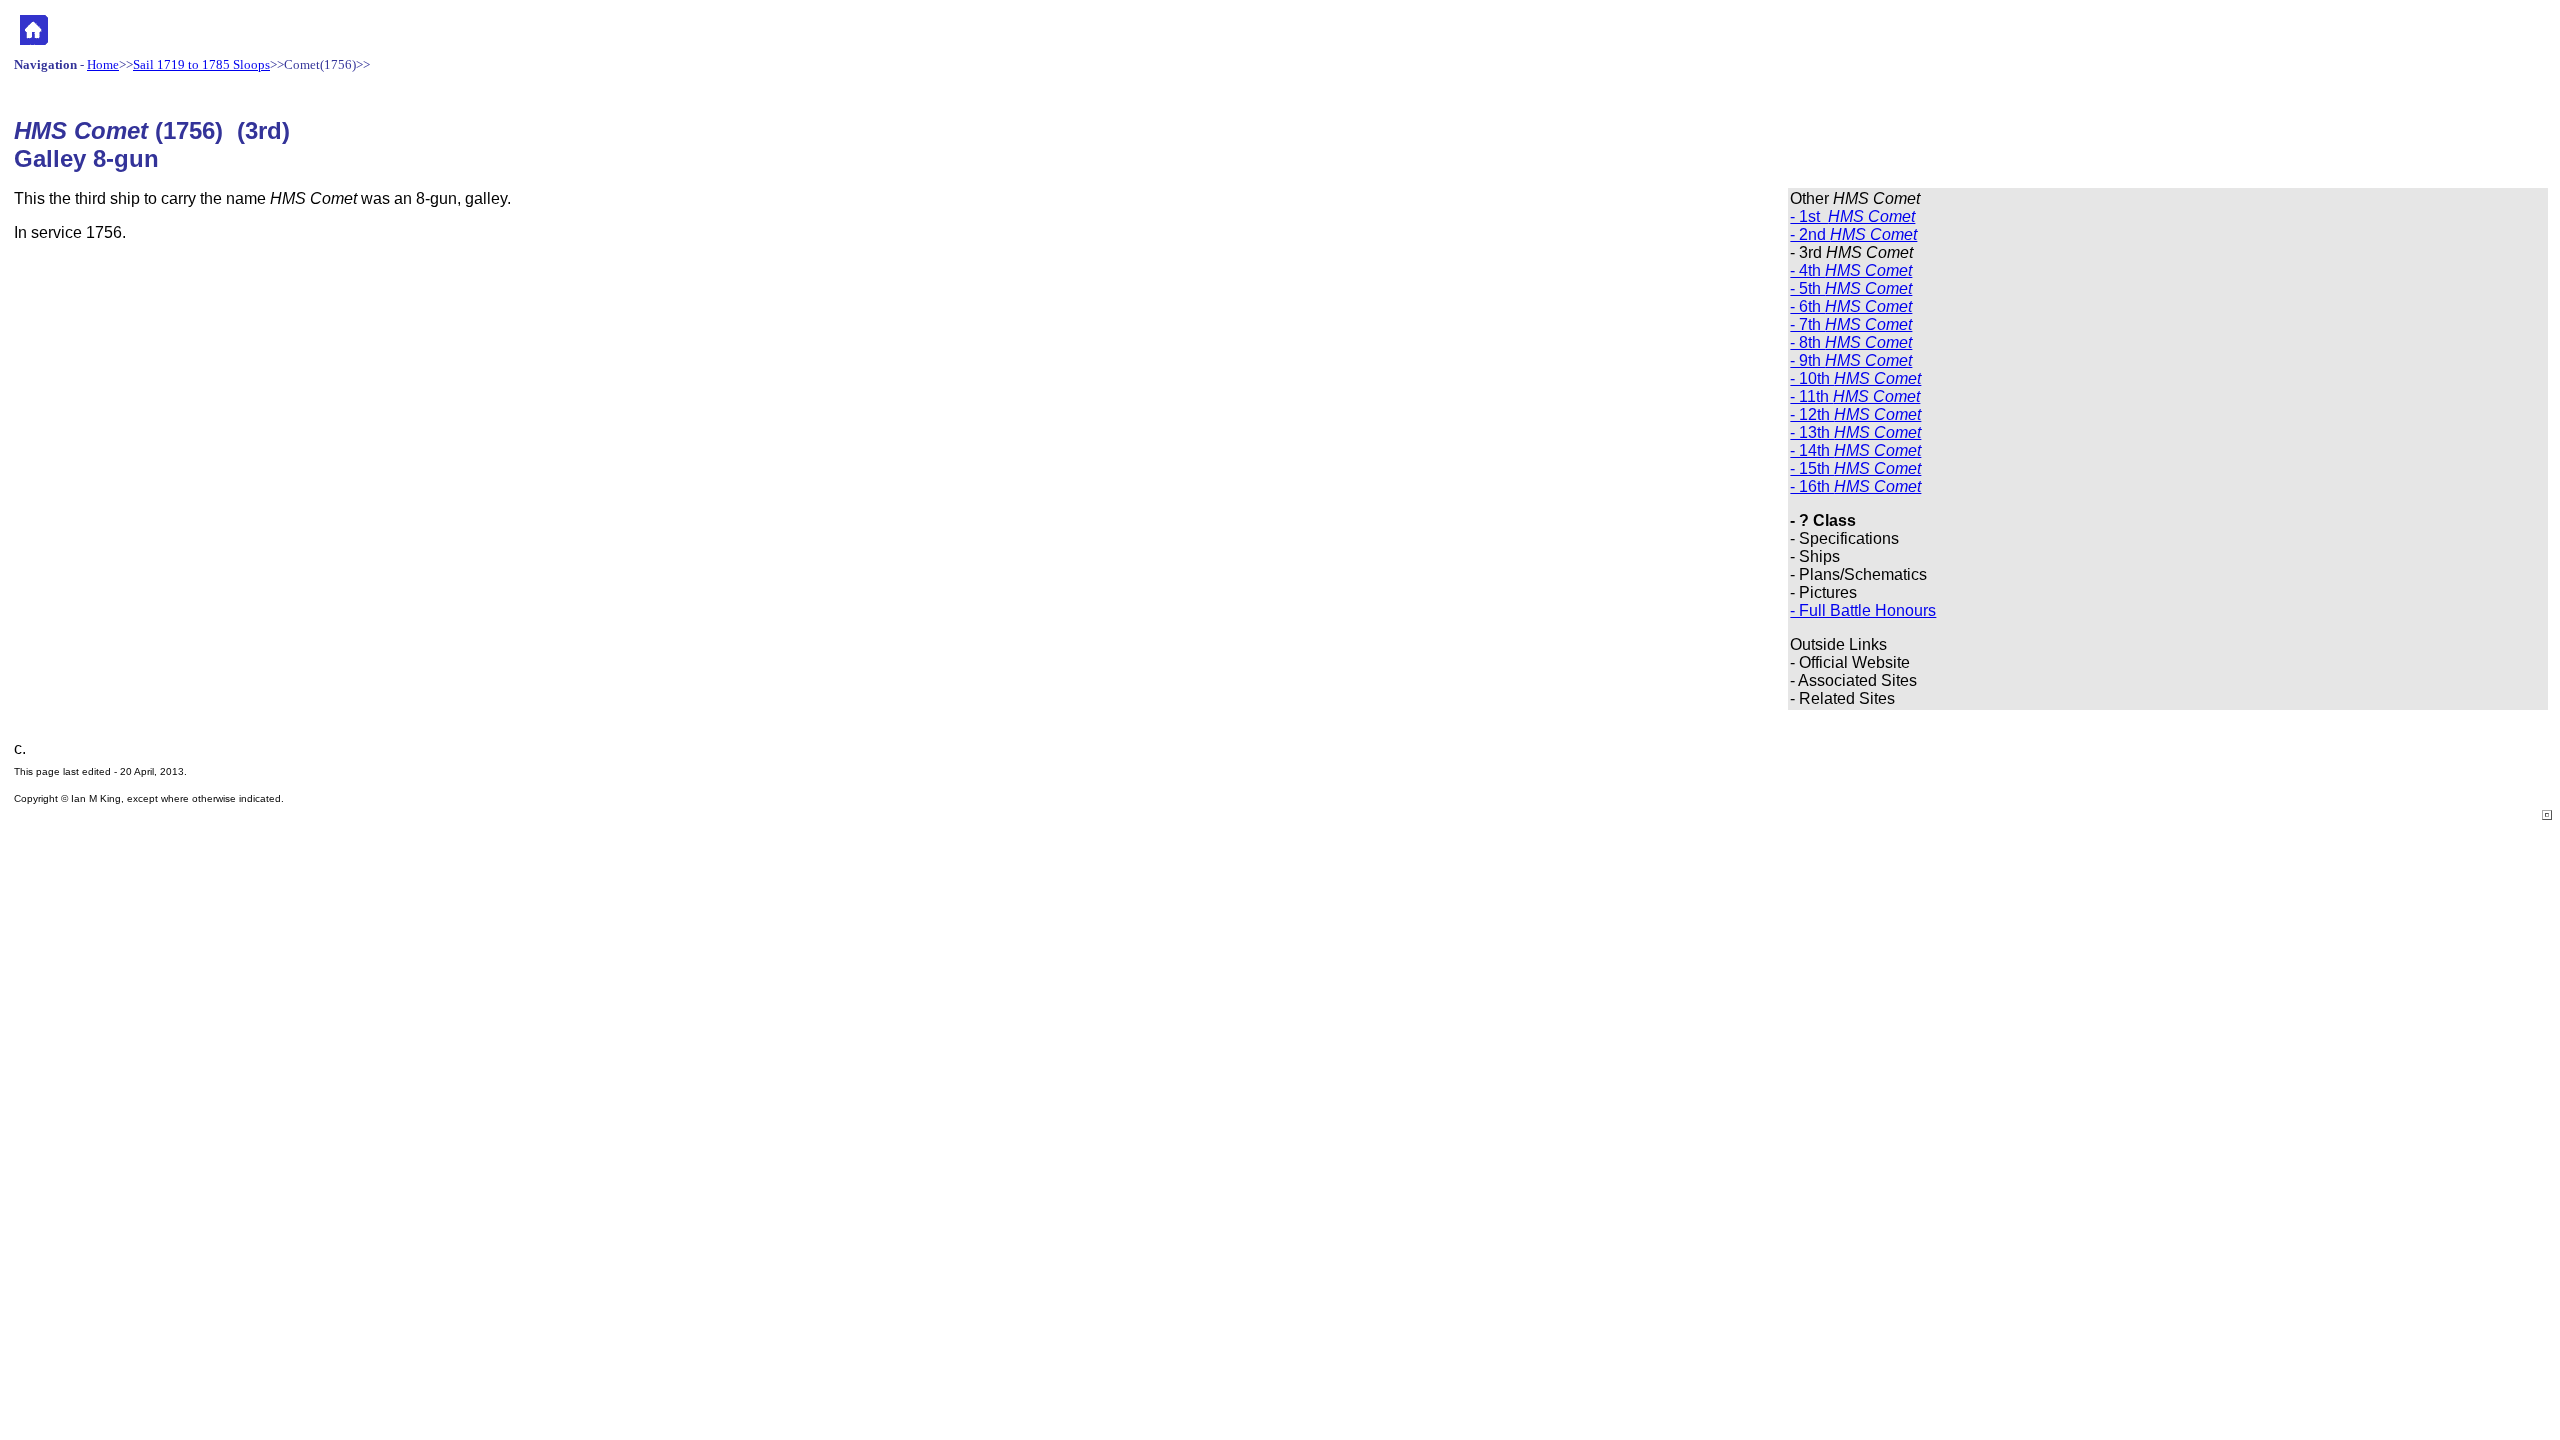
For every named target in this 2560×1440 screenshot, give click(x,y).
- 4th (1851, 270)
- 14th (1855, 450)
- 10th (1855, 378)
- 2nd (1853, 234)
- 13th (1855, 432)
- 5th (1851, 288)
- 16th (1855, 486)
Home (103, 64)
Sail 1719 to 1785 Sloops (201, 64)
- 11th (1855, 396)
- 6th (1851, 306)
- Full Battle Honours (1863, 610)
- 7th (1851, 324)
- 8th (1851, 342)
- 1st (1852, 216)
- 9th (1851, 360)
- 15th (1855, 468)
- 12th (1855, 414)
